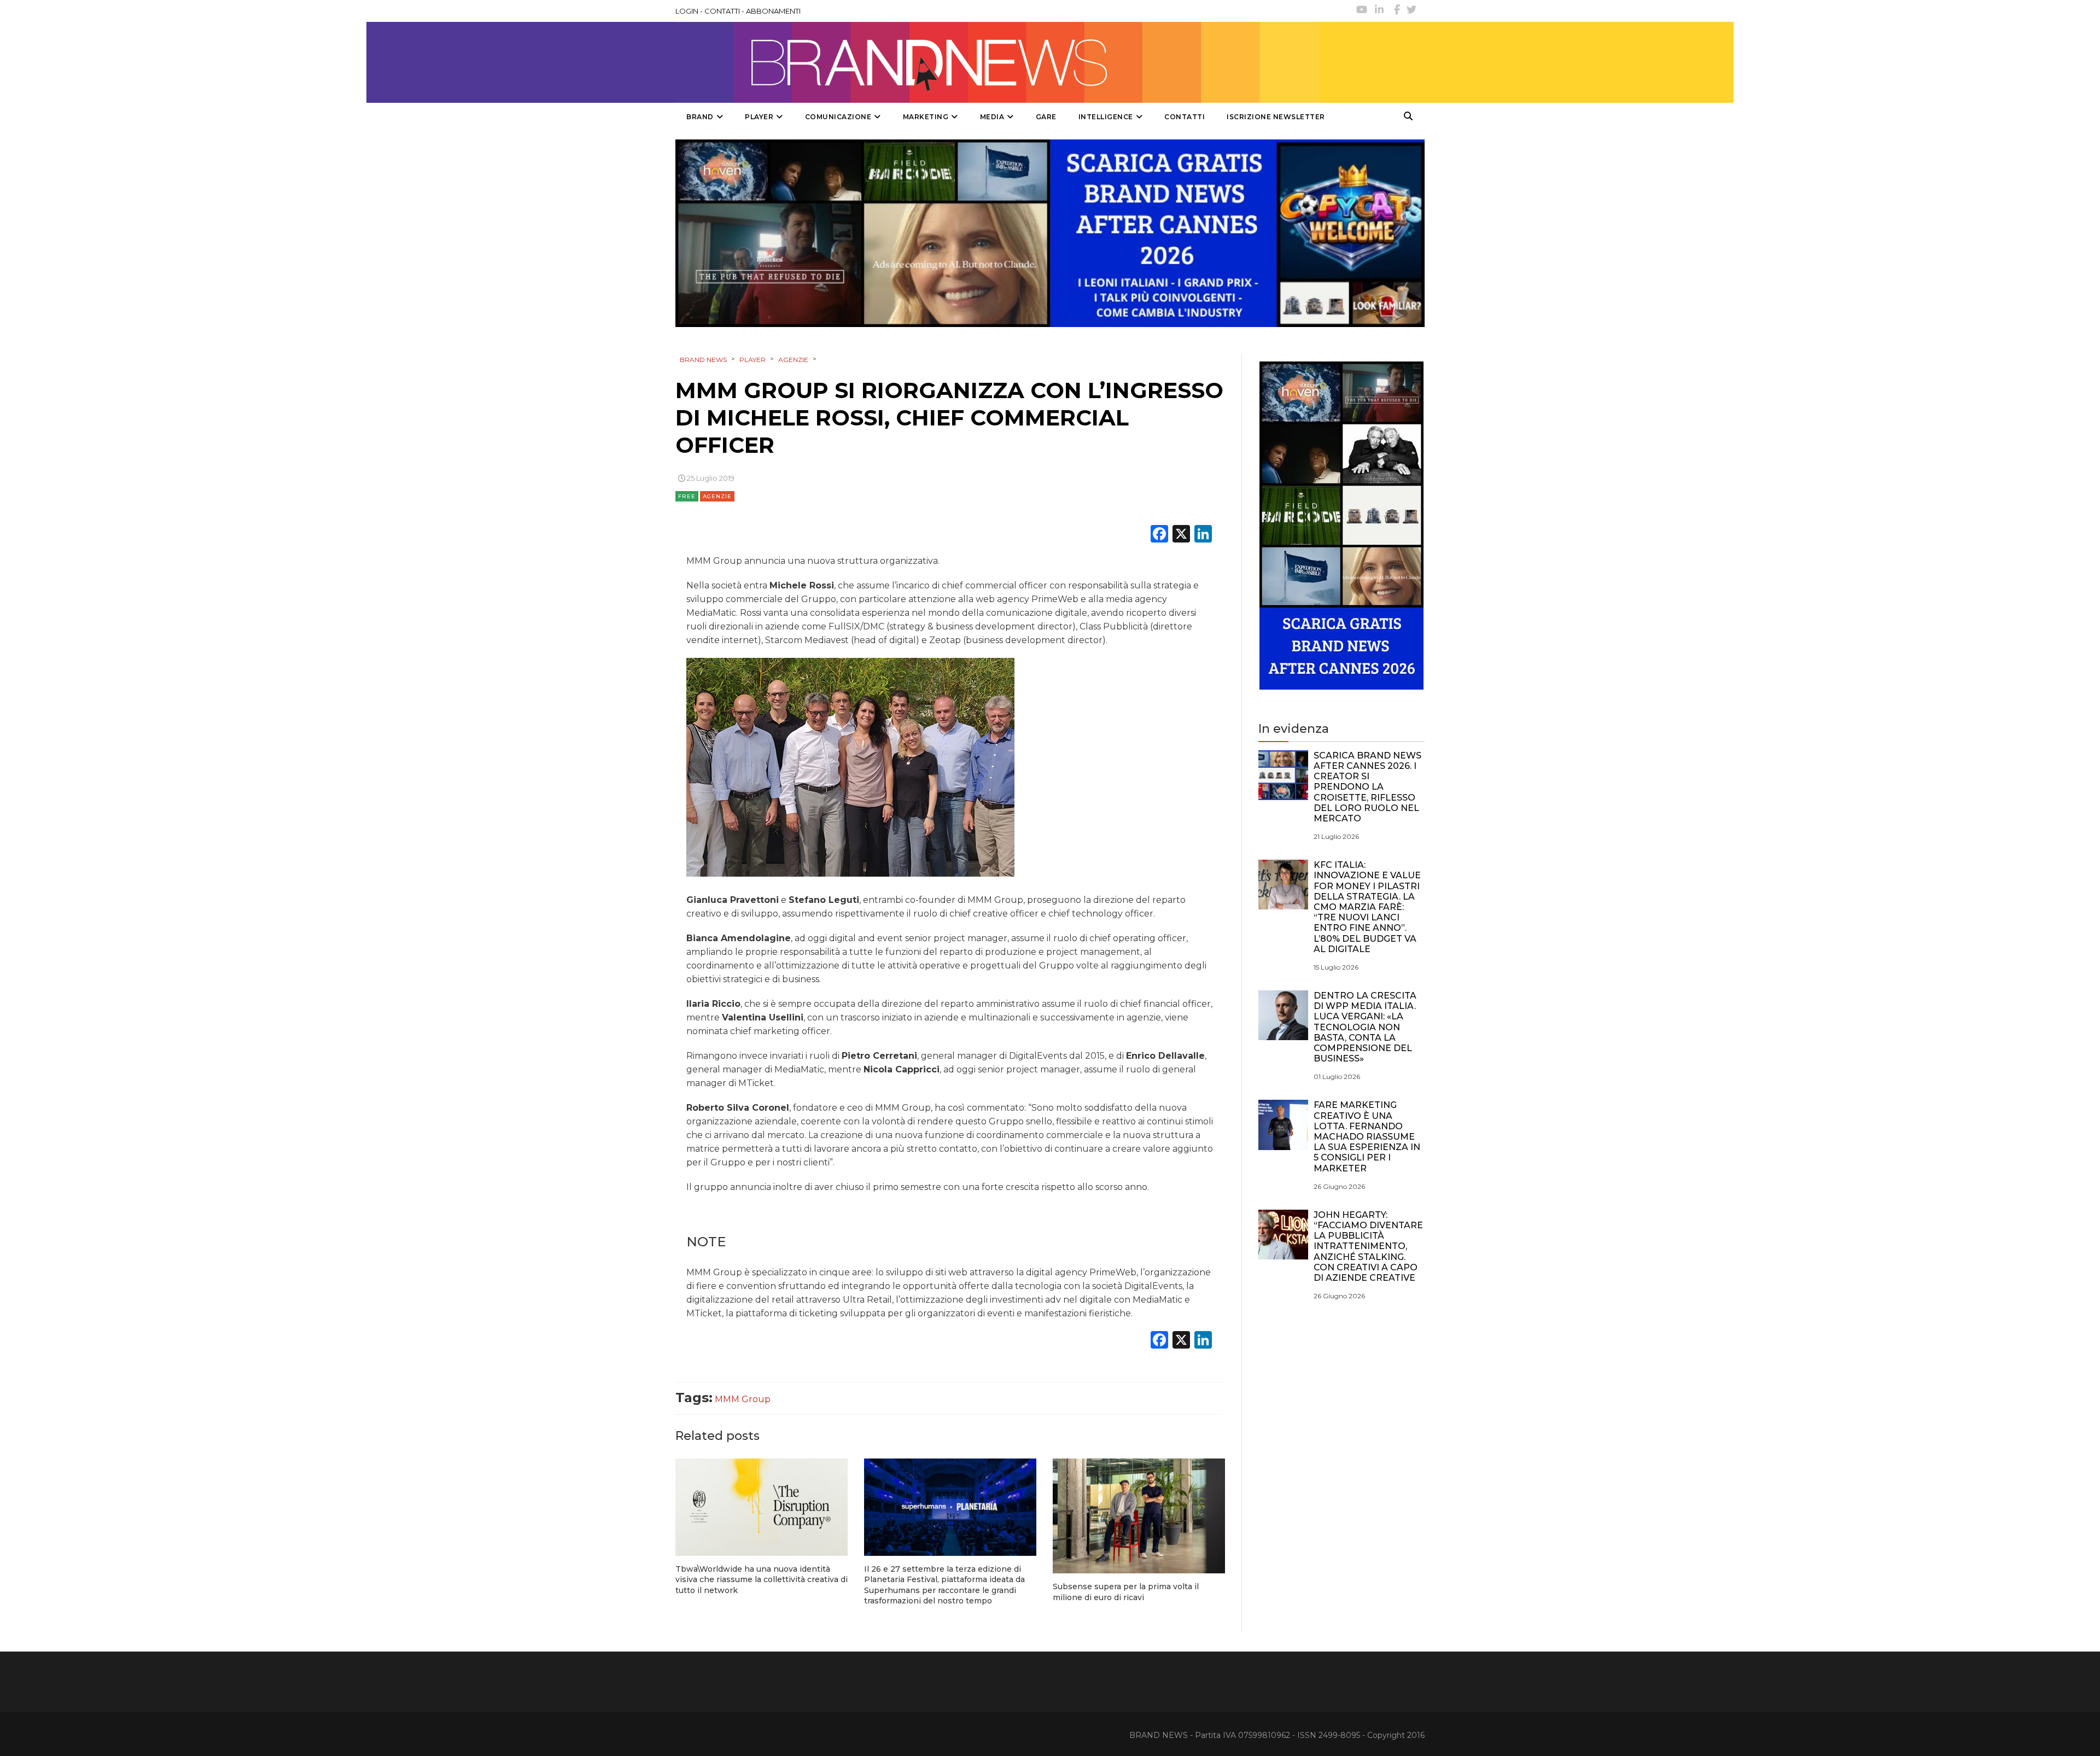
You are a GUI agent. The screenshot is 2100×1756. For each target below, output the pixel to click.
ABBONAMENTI (773, 11)
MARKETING (926, 117)
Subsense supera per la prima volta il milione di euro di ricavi (1126, 1592)
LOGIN (687, 11)
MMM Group (743, 1399)
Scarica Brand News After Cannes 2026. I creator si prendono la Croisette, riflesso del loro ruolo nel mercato (1367, 787)
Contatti (1185, 117)
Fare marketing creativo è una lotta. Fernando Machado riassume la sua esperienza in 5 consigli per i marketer (1367, 1136)
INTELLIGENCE (1106, 117)
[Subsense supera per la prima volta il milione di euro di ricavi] (1139, 1516)
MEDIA (992, 117)
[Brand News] (997, 62)
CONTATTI (722, 11)
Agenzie (717, 496)
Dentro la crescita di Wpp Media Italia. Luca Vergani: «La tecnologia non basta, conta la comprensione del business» (1365, 1027)
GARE (1046, 117)
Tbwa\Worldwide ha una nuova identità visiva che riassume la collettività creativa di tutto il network (762, 1580)
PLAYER (759, 117)
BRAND (700, 117)
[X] (1181, 535)
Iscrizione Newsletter (1276, 117)
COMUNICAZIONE (838, 117)
